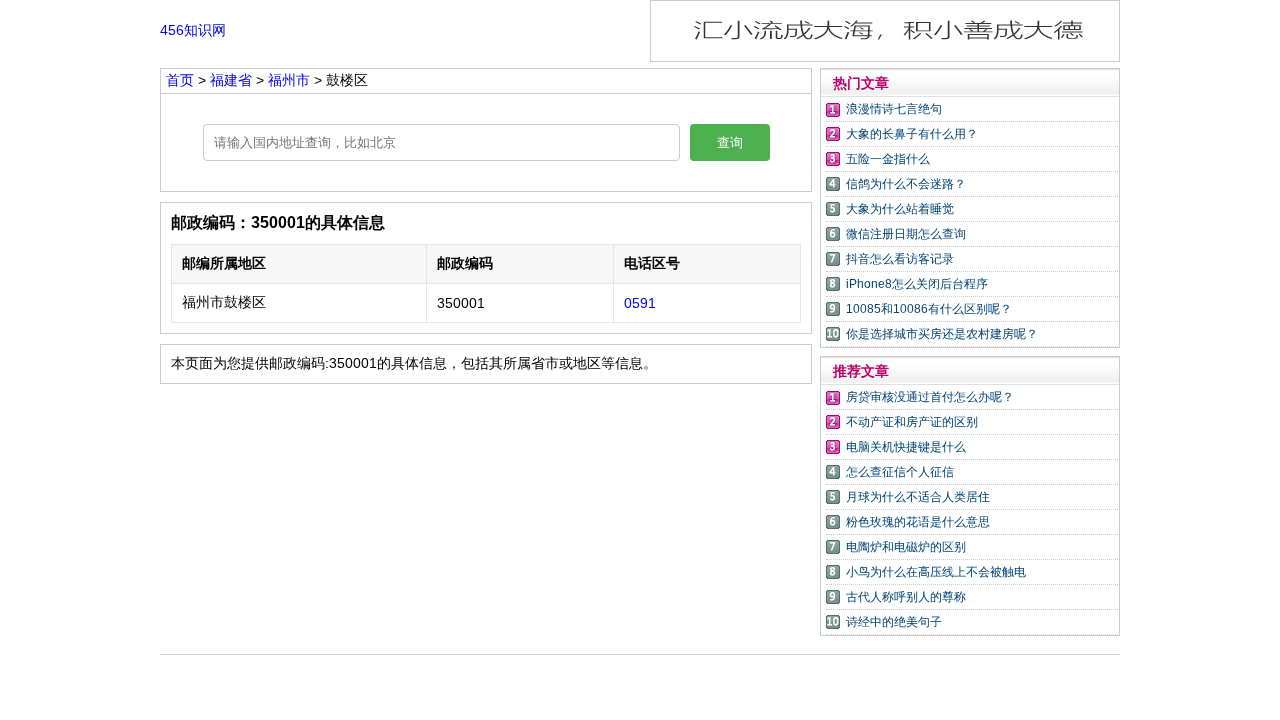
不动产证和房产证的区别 (912, 422)
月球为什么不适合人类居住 (918, 497)
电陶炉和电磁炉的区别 (906, 547)
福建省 (231, 80)
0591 (640, 303)
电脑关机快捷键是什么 (906, 447)
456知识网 (193, 30)
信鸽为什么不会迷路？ (906, 184)
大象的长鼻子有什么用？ (912, 134)
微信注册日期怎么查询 (906, 234)
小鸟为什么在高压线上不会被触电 (936, 572)
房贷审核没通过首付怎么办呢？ (930, 397)
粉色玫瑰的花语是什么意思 (918, 522)
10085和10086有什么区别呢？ (929, 309)
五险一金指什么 (888, 159)
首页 (180, 80)
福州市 (289, 80)
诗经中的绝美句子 (894, 622)
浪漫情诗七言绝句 (894, 109)
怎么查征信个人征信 (900, 472)
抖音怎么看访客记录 (900, 259)
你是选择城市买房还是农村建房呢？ (942, 334)
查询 (730, 142)
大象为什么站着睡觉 (900, 209)
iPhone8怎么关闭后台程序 (917, 284)
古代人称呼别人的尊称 (906, 597)
